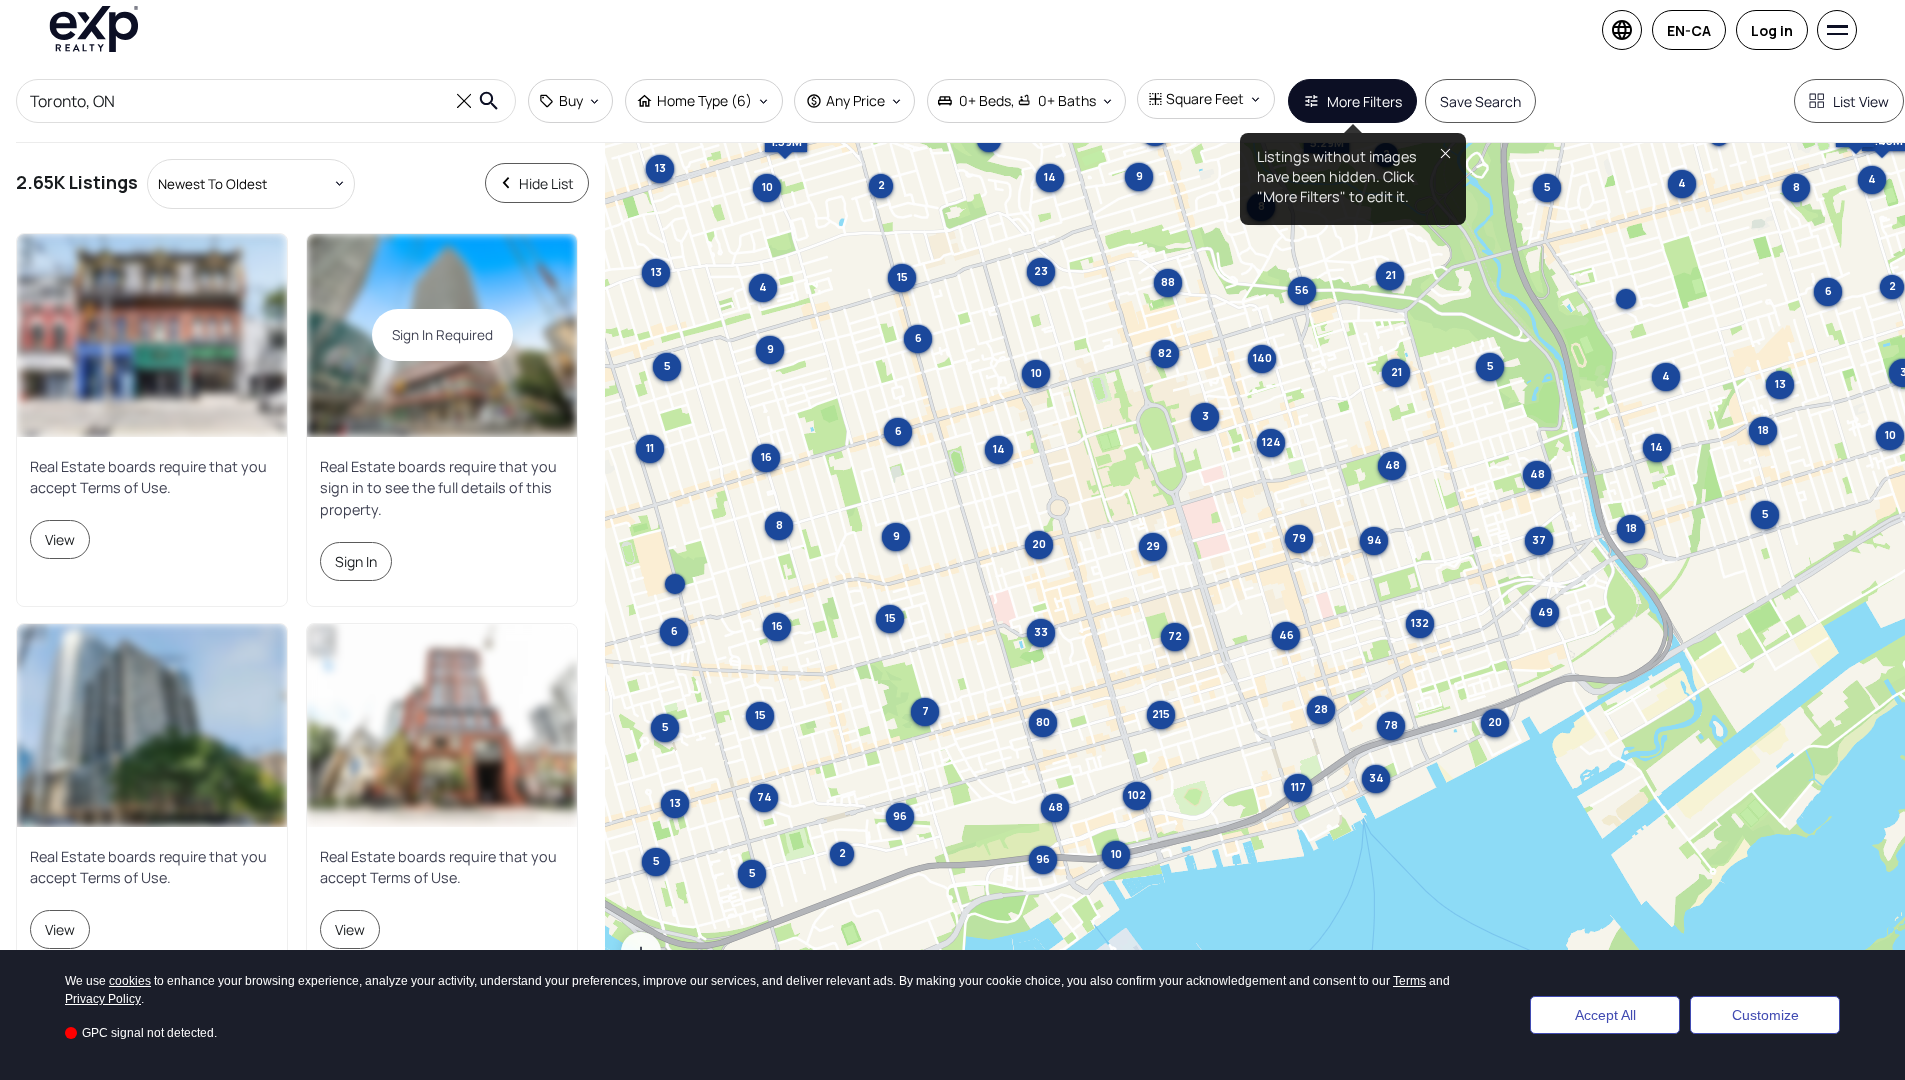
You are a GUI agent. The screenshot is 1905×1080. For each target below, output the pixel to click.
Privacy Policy (103, 999)
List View (1861, 101)
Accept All (1605, 1015)
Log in (1772, 30)
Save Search (1480, 101)
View (60, 539)
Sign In (356, 561)
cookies (130, 981)
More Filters (1364, 101)
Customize (1765, 1015)
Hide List (546, 183)
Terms (1409, 981)
